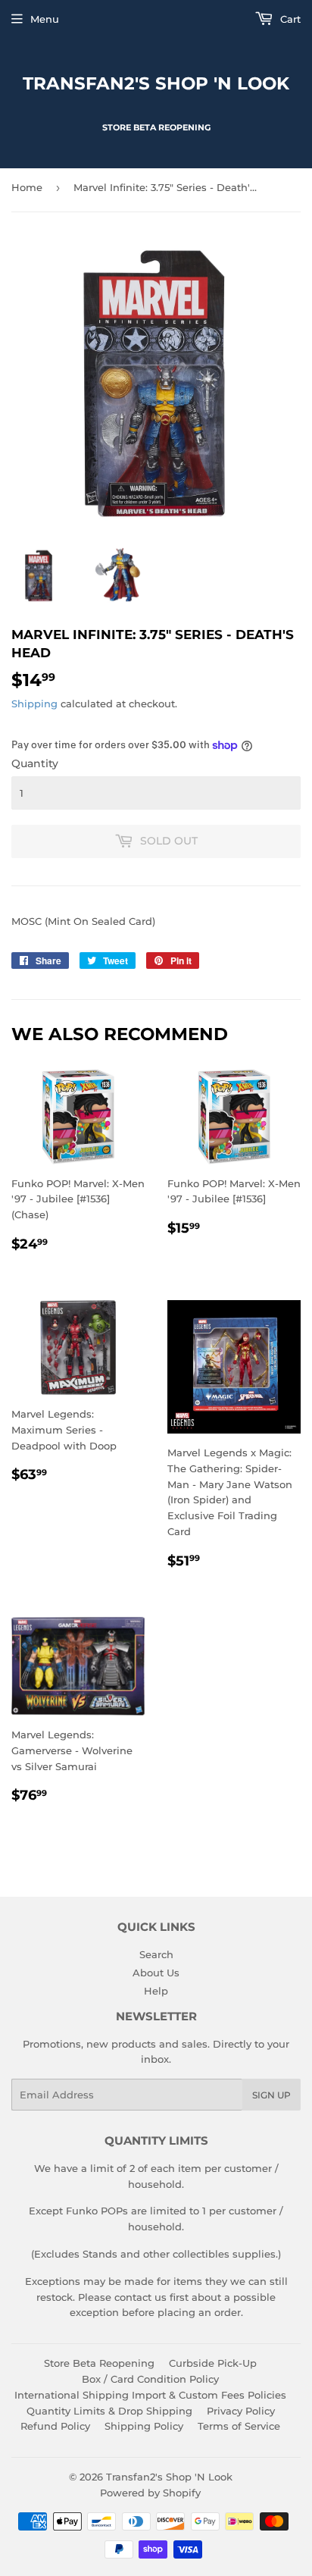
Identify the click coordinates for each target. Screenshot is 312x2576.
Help (156, 1991)
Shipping (34, 704)
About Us (156, 1973)
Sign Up (271, 2095)
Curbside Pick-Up (213, 2363)
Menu (45, 19)
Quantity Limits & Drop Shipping (109, 2411)
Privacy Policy (241, 2411)
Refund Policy (55, 2426)
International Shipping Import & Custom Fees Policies (150, 2395)
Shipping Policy (144, 2426)
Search (156, 1954)
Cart (289, 19)
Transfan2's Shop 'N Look (156, 83)
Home (27, 187)
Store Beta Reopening (99, 2363)
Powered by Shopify (150, 2493)
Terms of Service (239, 2426)
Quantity (35, 763)
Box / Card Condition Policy (150, 2379)
